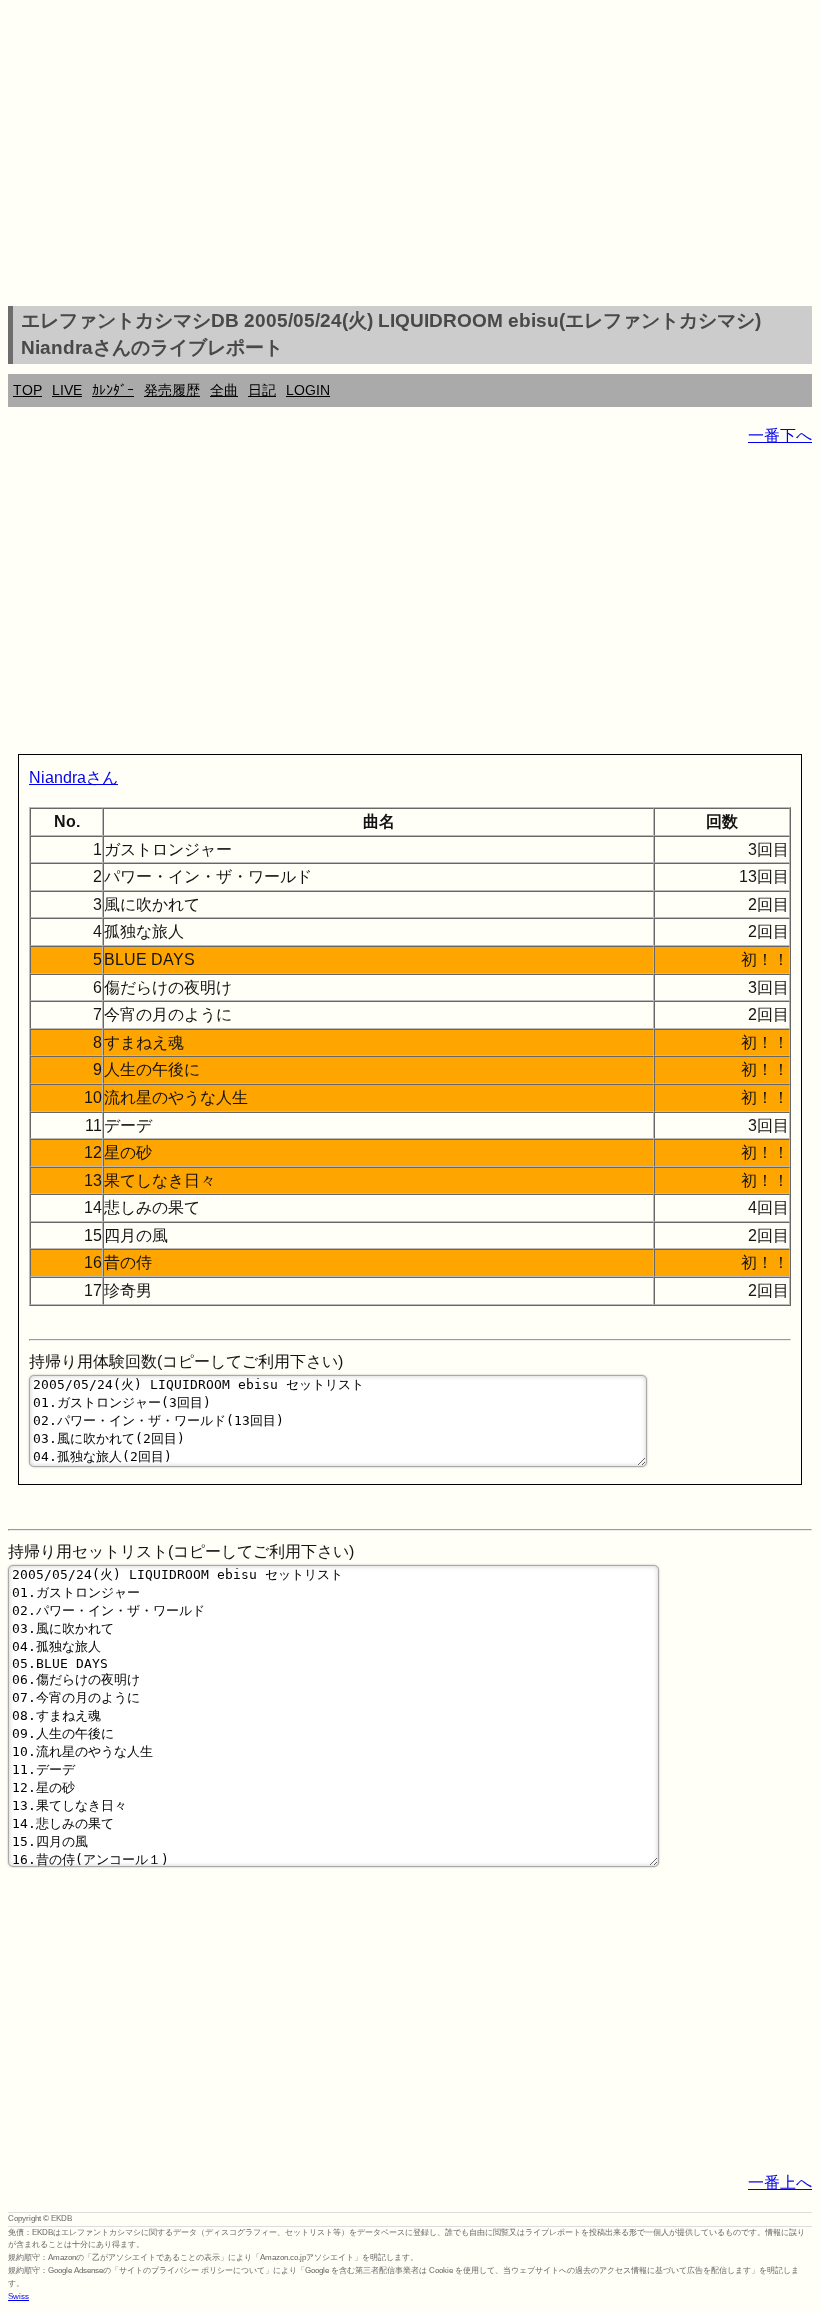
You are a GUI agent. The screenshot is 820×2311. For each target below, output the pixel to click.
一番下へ (780, 435)
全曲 (224, 390)
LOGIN (308, 390)
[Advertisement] (410, 156)
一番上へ (780, 2182)
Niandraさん (73, 777)
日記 (262, 390)
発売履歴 (172, 390)
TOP (27, 390)
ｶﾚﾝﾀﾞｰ (113, 390)
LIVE (67, 390)
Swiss (18, 2296)
